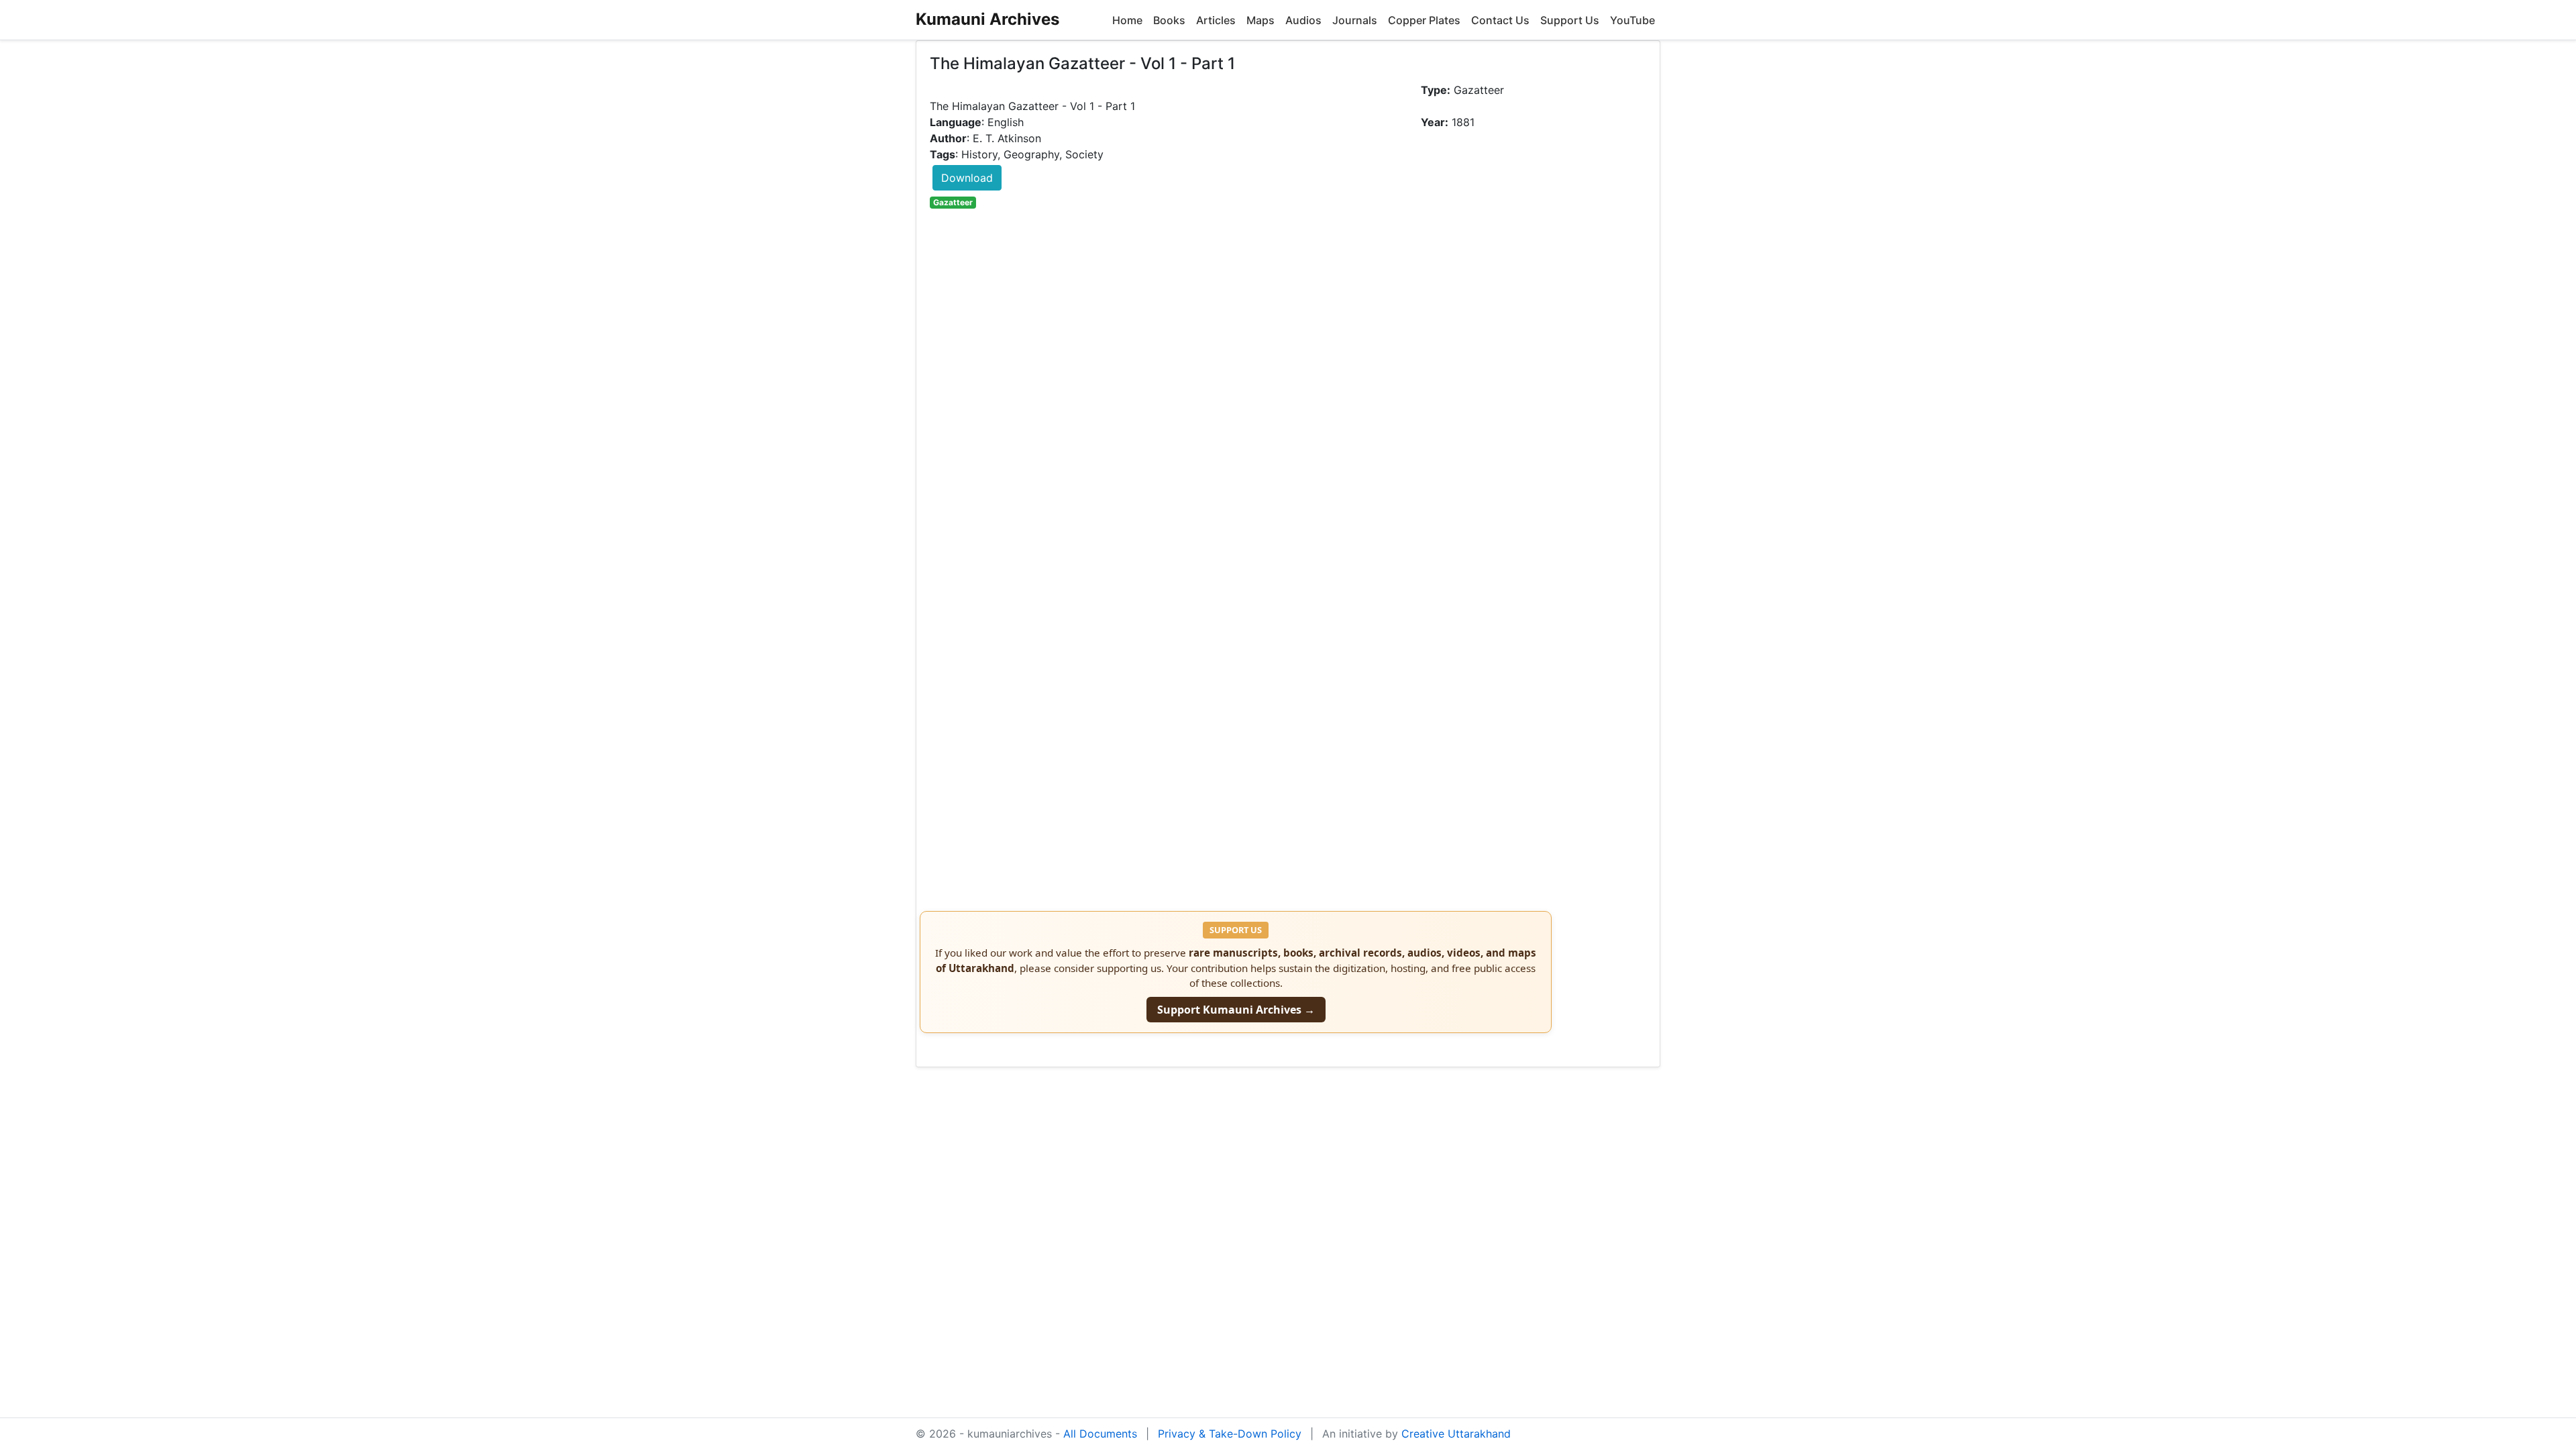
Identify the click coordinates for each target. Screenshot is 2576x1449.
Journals (1355, 20)
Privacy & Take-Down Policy (1230, 1434)
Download (967, 178)
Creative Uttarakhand (1456, 1434)
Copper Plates (1424, 20)
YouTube (1632, 20)
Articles (1216, 20)
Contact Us (1500, 20)
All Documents (1100, 1434)
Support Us (1570, 20)
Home (1127, 20)
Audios (1303, 20)
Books (1169, 20)
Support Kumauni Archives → (1236, 1010)
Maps (1260, 20)
